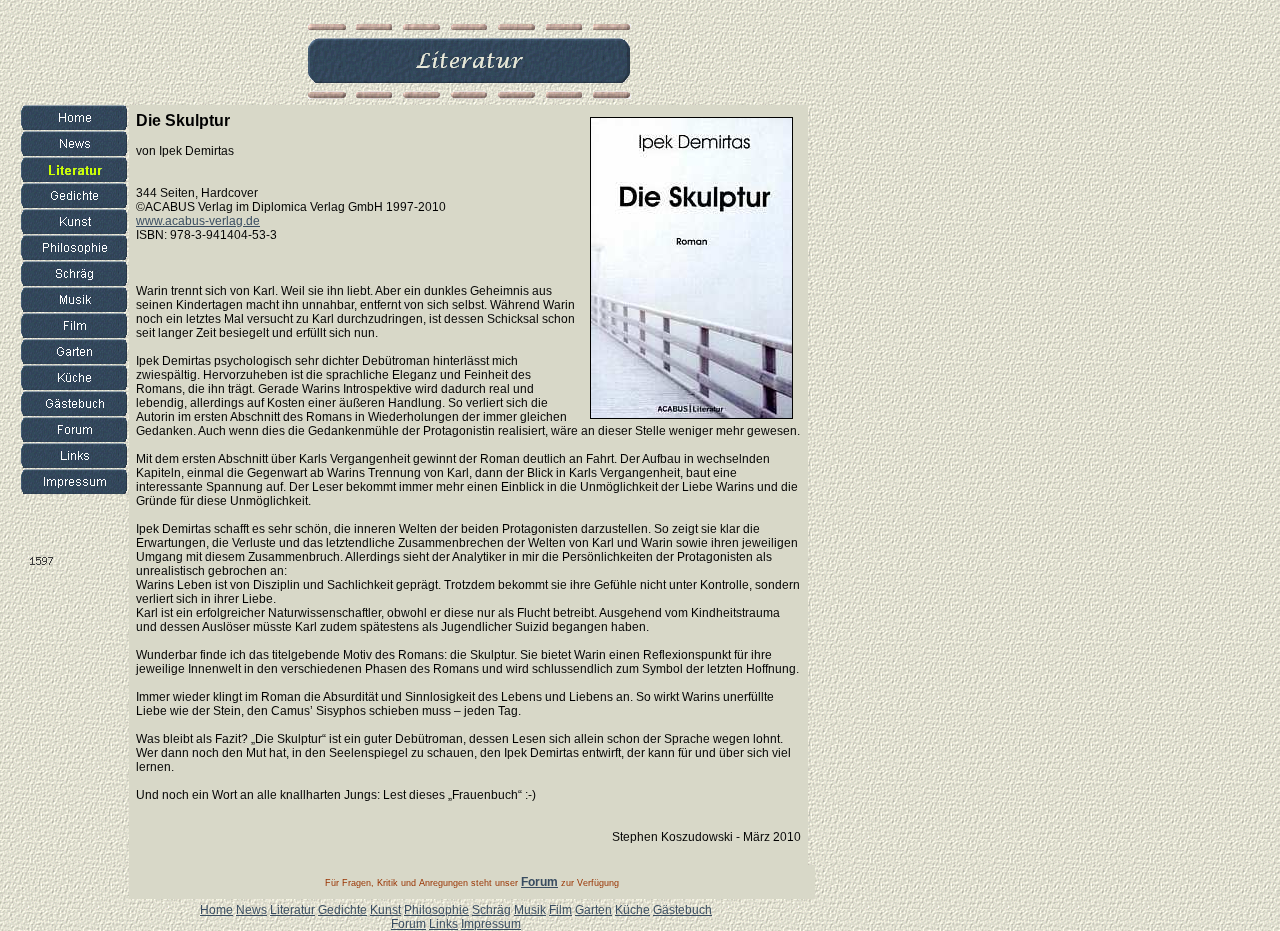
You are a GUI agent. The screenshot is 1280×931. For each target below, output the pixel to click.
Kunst (385, 910)
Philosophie (436, 910)
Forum (408, 924)
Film (560, 910)
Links (443, 924)
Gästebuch (682, 910)
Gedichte (342, 910)
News (251, 910)
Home (216, 910)
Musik (530, 910)
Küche (632, 910)
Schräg (491, 910)
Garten (593, 910)
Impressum (491, 924)
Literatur (292, 910)
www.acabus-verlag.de (198, 221)
